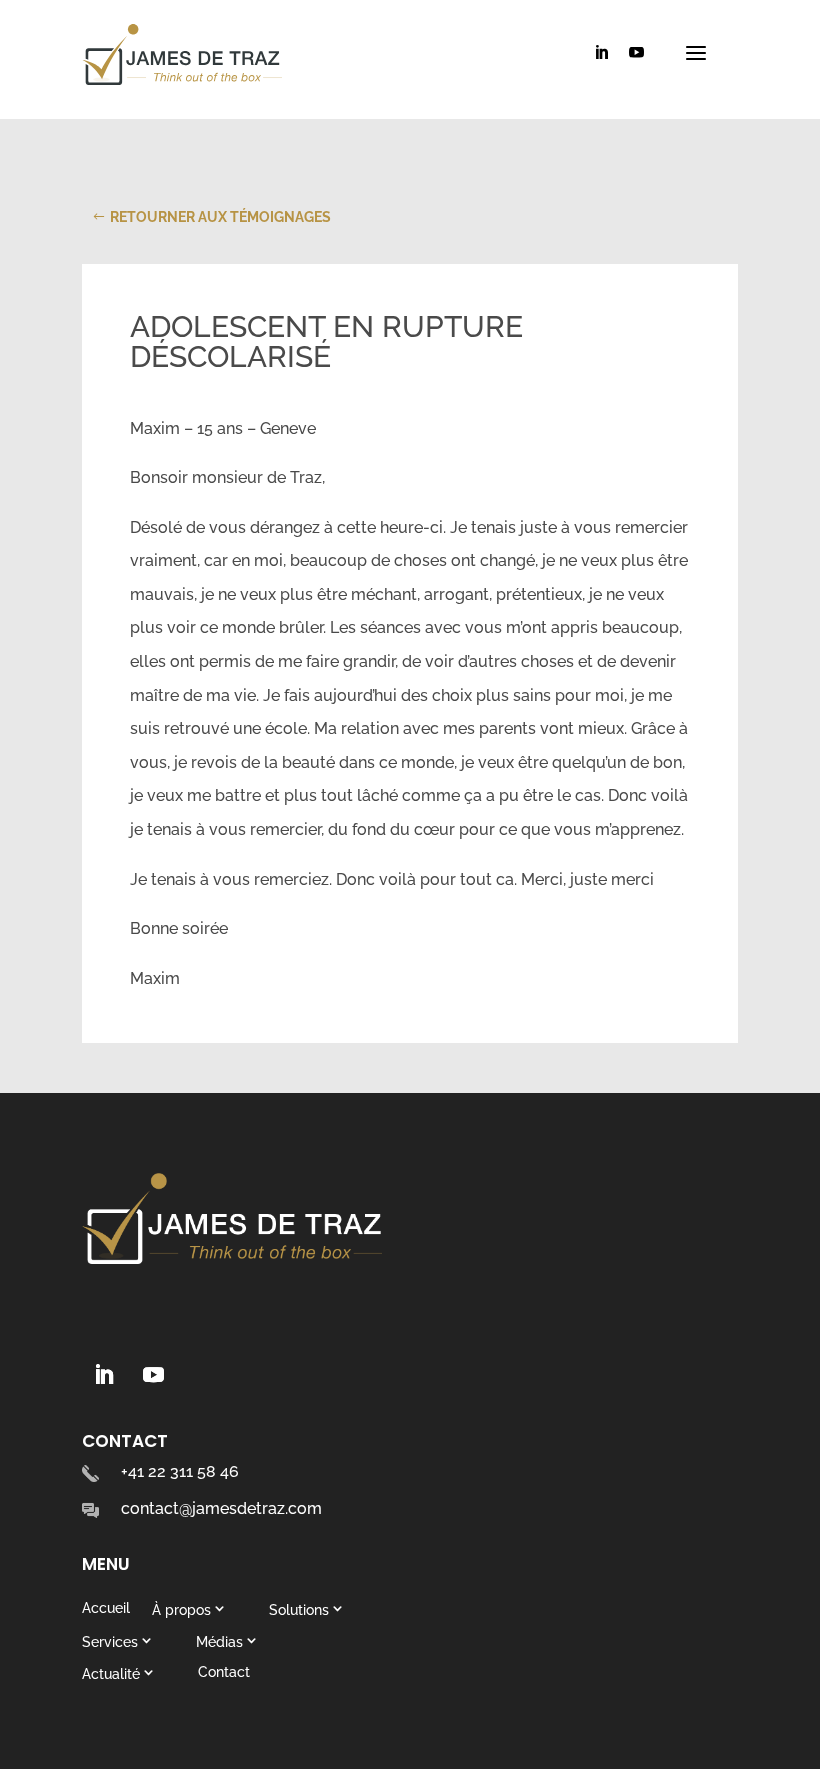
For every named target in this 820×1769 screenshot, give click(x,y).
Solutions (299, 1609)
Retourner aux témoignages (220, 217)
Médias (219, 1641)
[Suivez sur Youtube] (153, 1375)
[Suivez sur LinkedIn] (103, 1375)
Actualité (111, 1673)
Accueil (106, 1608)
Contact (224, 1672)
